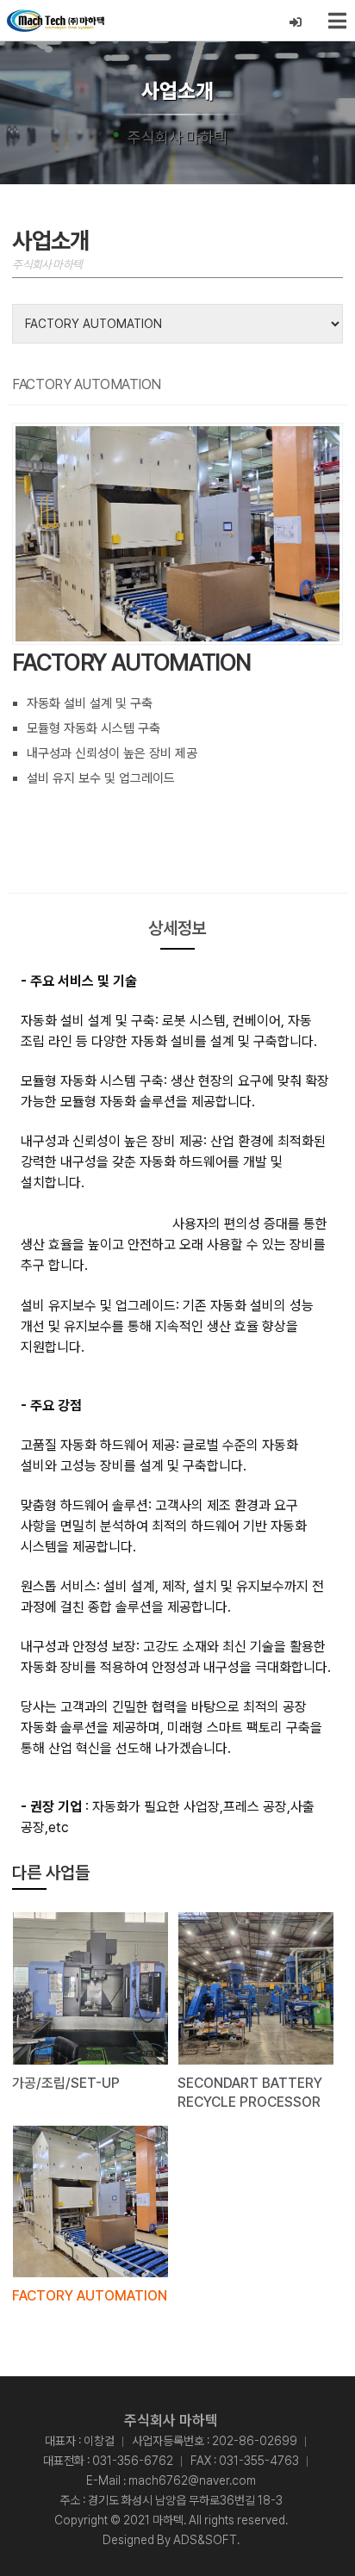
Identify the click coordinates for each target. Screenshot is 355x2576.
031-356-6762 (133, 2461)
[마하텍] (56, 21)
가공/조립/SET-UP (66, 2083)
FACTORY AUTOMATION (90, 2296)
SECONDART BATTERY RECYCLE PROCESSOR (250, 2093)
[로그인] (296, 23)
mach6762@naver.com (192, 2480)
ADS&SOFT (205, 2540)
